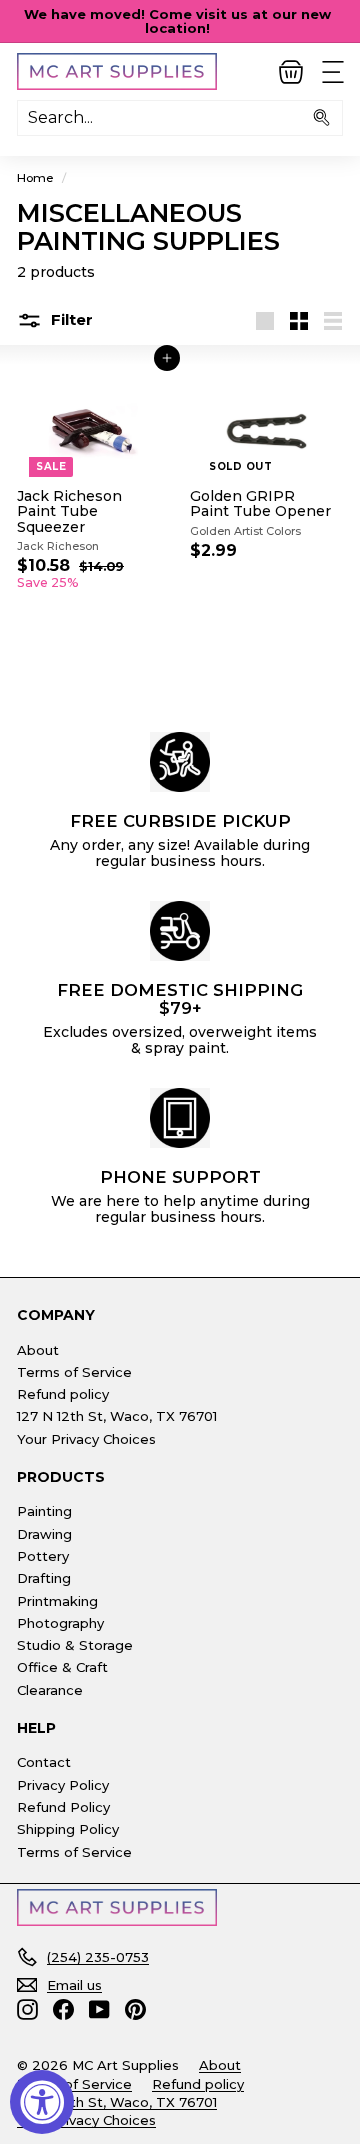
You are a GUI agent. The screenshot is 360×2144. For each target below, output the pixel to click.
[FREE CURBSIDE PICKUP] (180, 762)
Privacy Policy (63, 1785)
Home (35, 177)
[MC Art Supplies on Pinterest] (135, 2009)
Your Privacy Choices (86, 1439)
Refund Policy (63, 1807)
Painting (44, 1511)
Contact (44, 1762)
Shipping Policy (68, 1829)
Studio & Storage (75, 1645)
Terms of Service (74, 1372)
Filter (70, 319)
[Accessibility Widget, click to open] (42, 2102)
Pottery (43, 1556)
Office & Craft (62, 1667)
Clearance (50, 1690)
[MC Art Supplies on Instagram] (27, 2009)
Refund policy (63, 1394)
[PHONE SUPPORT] (180, 1118)
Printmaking (57, 1601)
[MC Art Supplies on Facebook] (63, 2009)
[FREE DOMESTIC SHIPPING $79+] (180, 931)
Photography (60, 1623)
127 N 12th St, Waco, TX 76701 (117, 1416)
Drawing (44, 1534)
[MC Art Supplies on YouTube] (99, 2009)
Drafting (44, 1578)
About (38, 1350)
